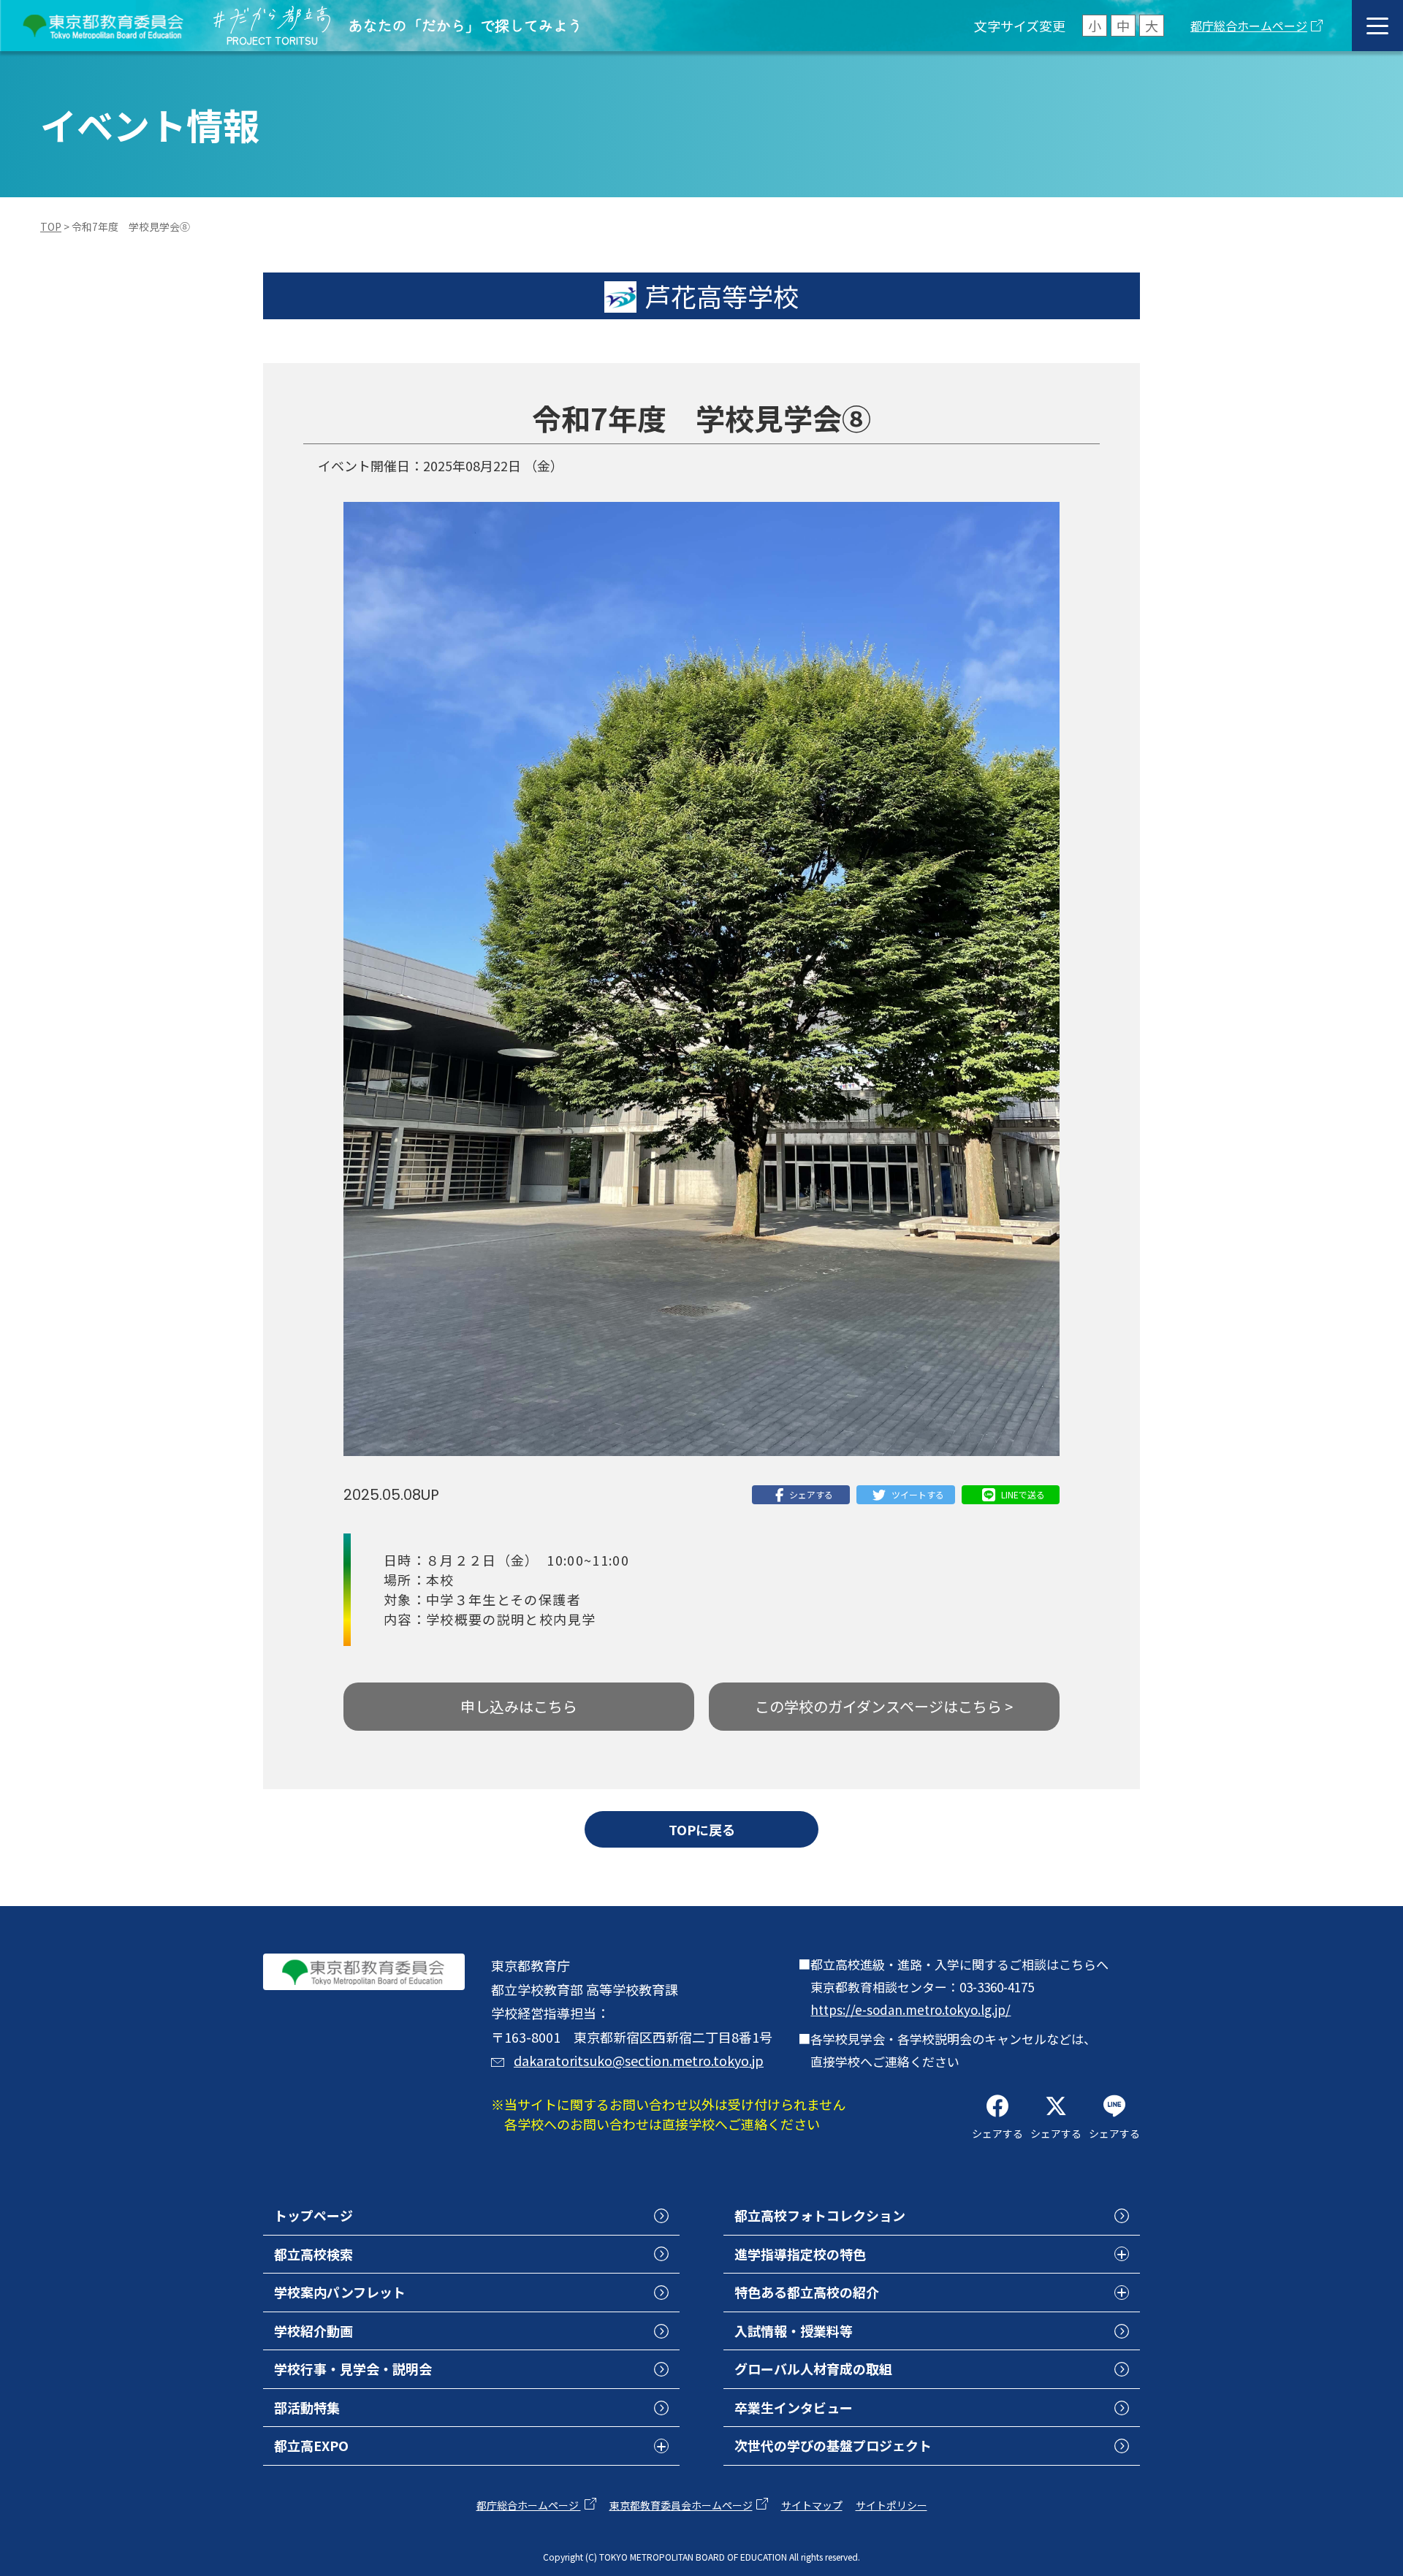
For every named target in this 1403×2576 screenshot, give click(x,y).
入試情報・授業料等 (794, 2331)
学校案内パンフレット (340, 2292)
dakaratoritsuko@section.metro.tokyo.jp (639, 2060)
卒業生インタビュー (794, 2407)
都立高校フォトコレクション (820, 2215)
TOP (51, 226)
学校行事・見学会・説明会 (353, 2369)
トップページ (313, 2215)
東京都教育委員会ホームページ (681, 2505)
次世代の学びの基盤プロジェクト (833, 2445)
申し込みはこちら (519, 1706)
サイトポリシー (891, 2505)
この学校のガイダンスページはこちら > (884, 1706)
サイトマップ (812, 2505)
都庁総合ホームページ (1249, 26)
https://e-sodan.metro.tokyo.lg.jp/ (910, 2009)
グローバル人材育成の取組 (813, 2369)
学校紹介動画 (313, 2331)
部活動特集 (307, 2407)
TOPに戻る (702, 1829)
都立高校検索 (313, 2254)
